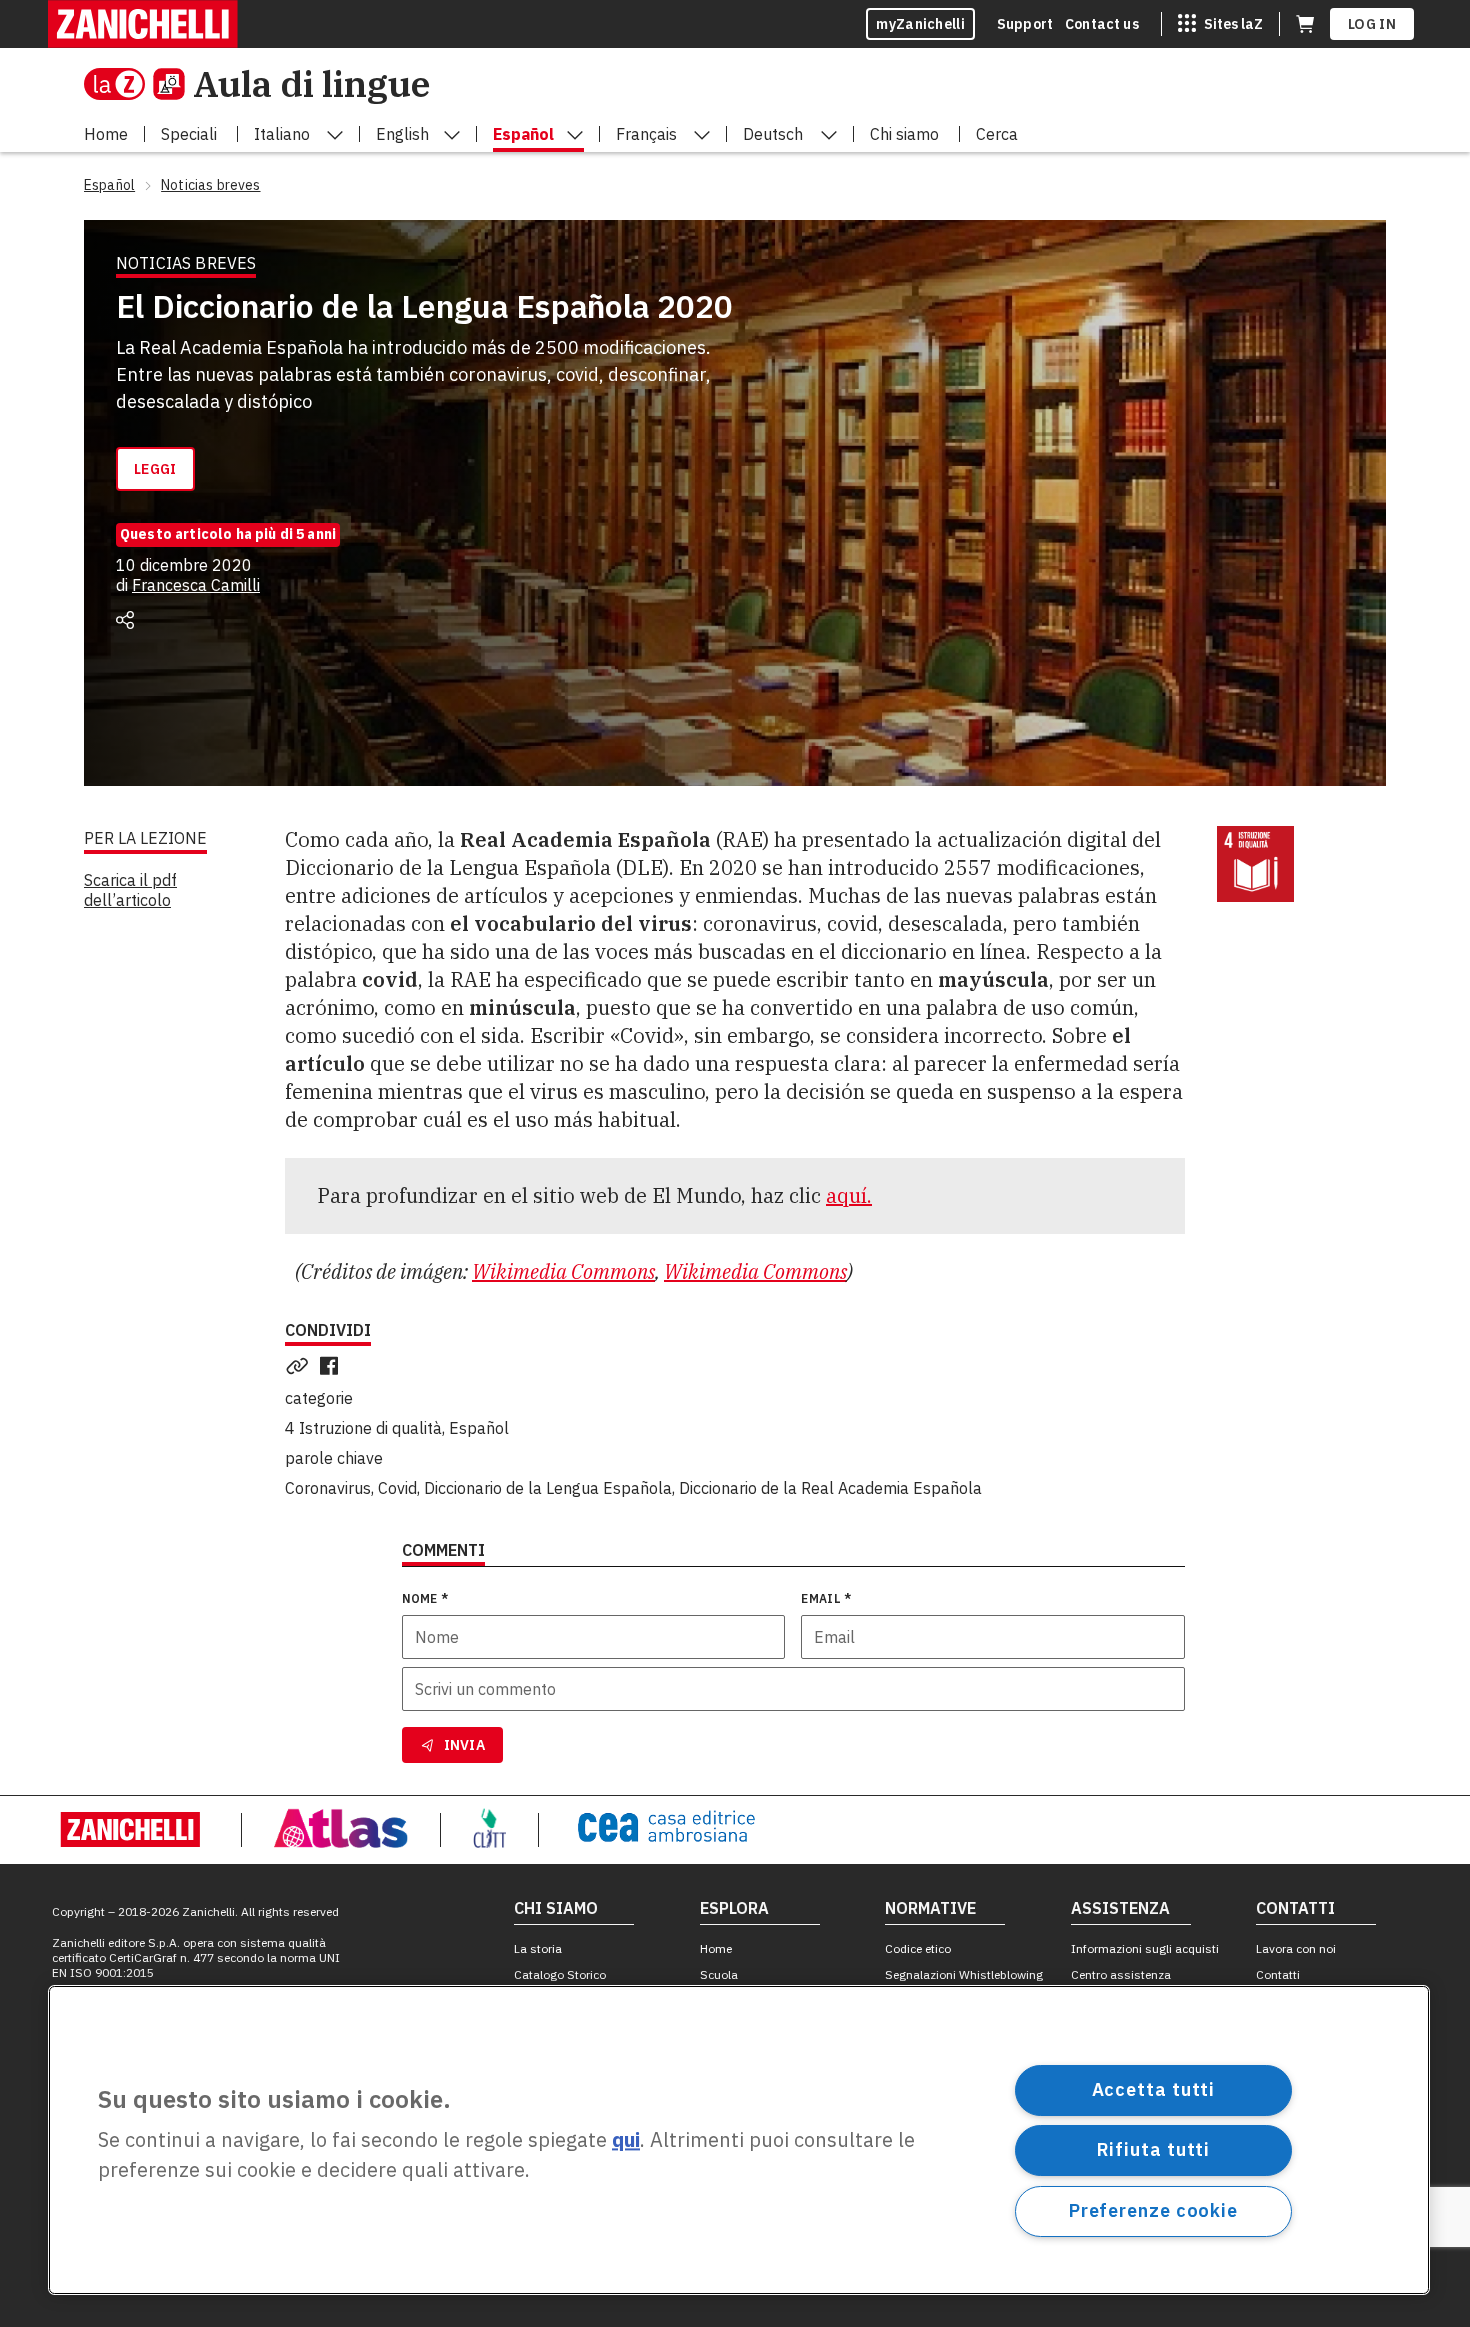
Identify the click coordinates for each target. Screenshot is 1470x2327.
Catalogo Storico (560, 1974)
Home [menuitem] (106, 134)
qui (626, 2140)
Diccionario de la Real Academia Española (830, 1488)
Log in (1372, 24)
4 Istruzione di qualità (363, 1428)
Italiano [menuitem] (282, 134)
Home (716, 1948)
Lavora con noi (1296, 1948)
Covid (397, 1488)
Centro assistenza (1121, 1974)
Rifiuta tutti (1154, 2149)
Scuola (719, 1974)
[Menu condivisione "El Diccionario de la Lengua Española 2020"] (125, 620)
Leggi (155, 469)
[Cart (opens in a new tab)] (1305, 24)
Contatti (1278, 1974)
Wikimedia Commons (563, 1271)
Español (479, 1428)
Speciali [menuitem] (189, 134)
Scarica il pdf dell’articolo (130, 890)
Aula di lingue (311, 83)
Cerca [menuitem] (997, 134)
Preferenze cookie (1153, 2210)
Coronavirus (328, 1488)
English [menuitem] (402, 134)
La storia (538, 1948)
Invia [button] (465, 1745)
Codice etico (918, 1948)
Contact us (1102, 24)
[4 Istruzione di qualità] (1255, 864)
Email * (826, 1598)
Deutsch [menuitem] (773, 134)
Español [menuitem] (523, 134)
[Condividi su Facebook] (333, 1366)
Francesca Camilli (196, 585)
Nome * (425, 1598)
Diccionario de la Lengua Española (548, 1488)
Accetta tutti (1154, 2089)
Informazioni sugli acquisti (1145, 1948)
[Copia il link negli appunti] (301, 1366)
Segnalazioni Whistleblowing (964, 1974)
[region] (739, 2140)
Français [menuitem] (646, 134)
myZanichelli (920, 24)
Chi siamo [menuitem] (904, 134)
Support (1025, 24)
